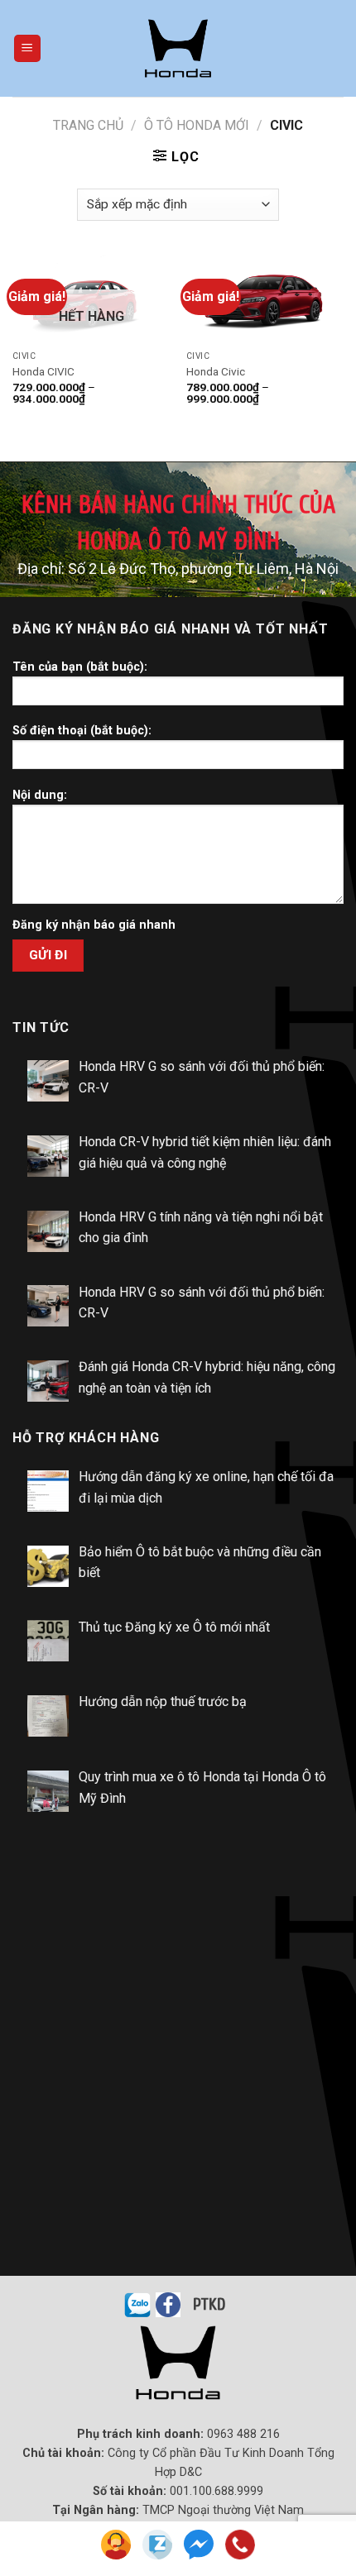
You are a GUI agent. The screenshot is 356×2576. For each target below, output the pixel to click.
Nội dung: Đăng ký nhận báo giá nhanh (94, 860)
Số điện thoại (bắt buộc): (82, 731)
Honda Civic (216, 371)
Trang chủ (88, 125)
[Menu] (28, 48)
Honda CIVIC (43, 371)
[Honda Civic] (265, 299)
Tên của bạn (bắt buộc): (80, 667)
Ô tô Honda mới (197, 125)
